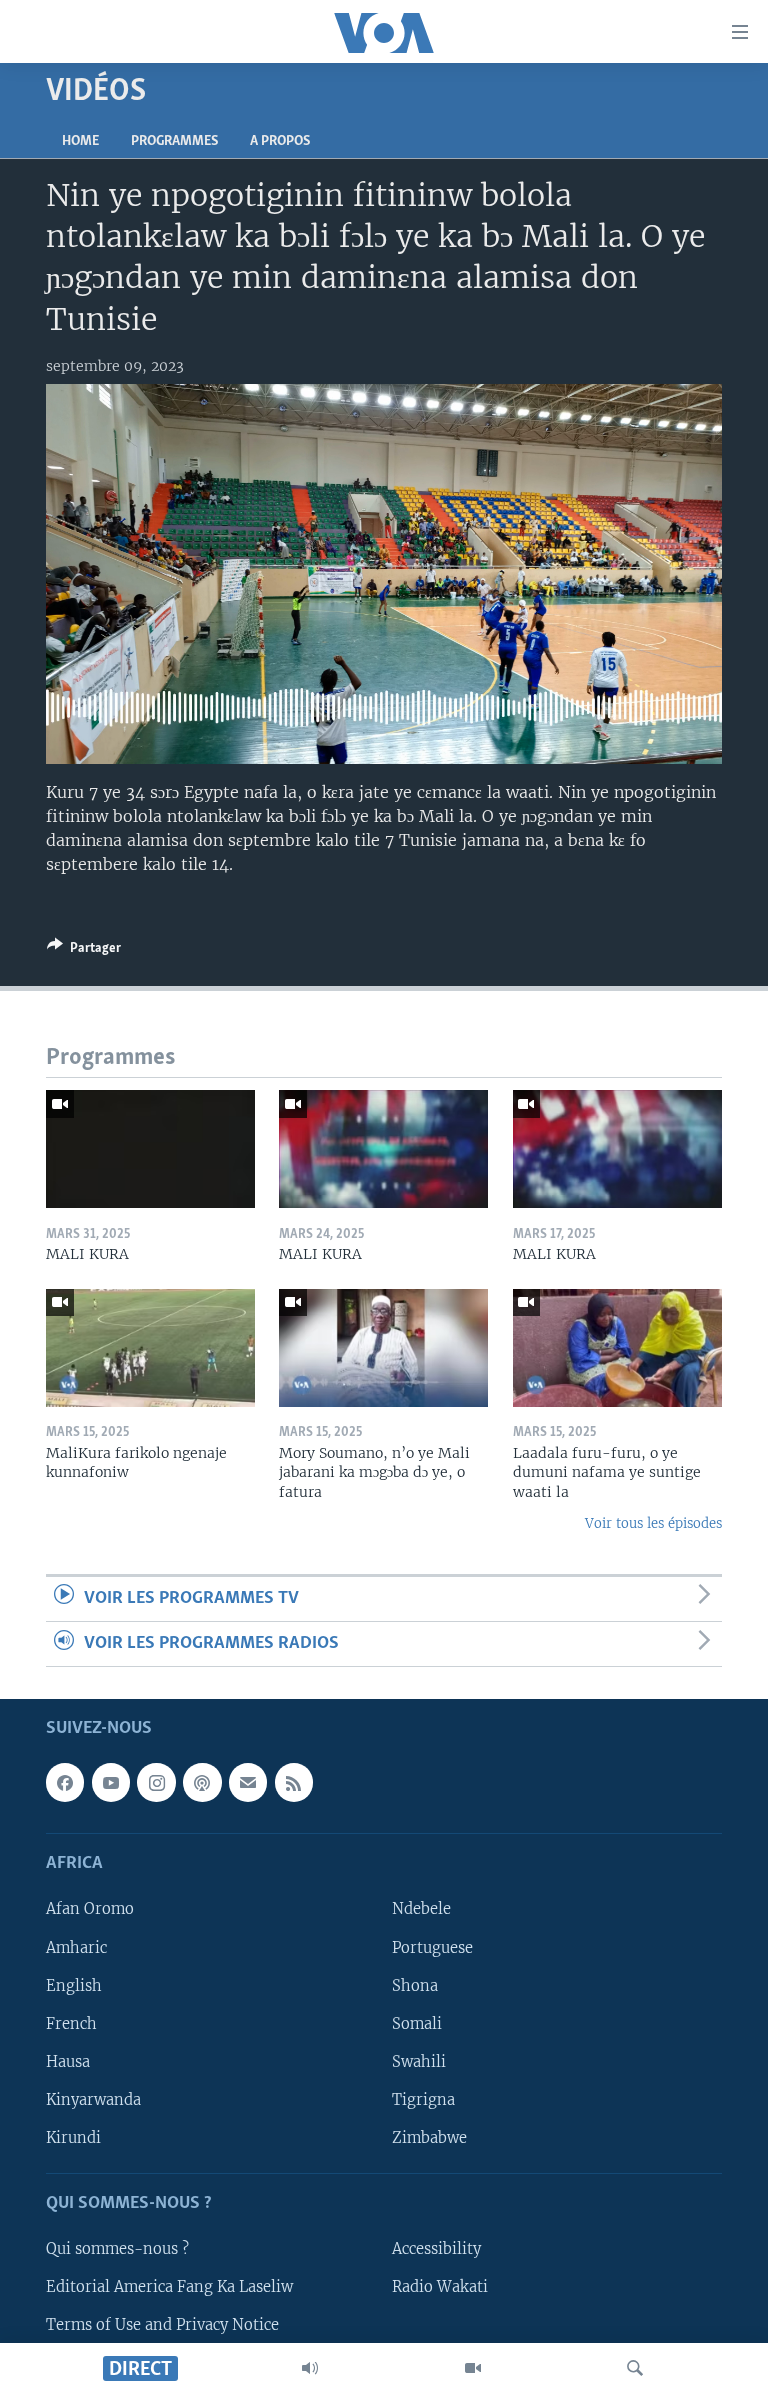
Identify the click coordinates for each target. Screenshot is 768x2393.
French (71, 2024)
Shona (415, 1986)
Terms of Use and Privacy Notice (162, 2326)
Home (80, 141)
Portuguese (432, 1948)
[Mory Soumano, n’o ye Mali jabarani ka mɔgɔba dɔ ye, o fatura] (383, 1348)
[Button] (84, 951)
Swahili (419, 2062)
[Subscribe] (248, 1783)
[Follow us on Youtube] (111, 1783)
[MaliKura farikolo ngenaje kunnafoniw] (150, 1348)
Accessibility (436, 2250)
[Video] (473, 2368)
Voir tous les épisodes (653, 1523)
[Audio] (310, 2368)
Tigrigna (423, 2100)
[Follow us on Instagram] (156, 1783)
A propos (280, 141)
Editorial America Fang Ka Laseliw (169, 2288)
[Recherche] (635, 2368)
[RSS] (294, 1783)
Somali (417, 2024)
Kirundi (73, 2138)
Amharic (76, 1948)
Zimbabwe (429, 2138)
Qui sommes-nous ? (117, 2250)
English (74, 1986)
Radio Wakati (440, 2288)
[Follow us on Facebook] (65, 1783)
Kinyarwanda (93, 2100)
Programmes (174, 141)
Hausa (68, 2062)
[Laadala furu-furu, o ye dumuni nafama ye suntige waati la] (617, 1348)
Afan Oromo (90, 1910)
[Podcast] (202, 1783)
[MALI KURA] (150, 1149)
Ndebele (421, 1910)
